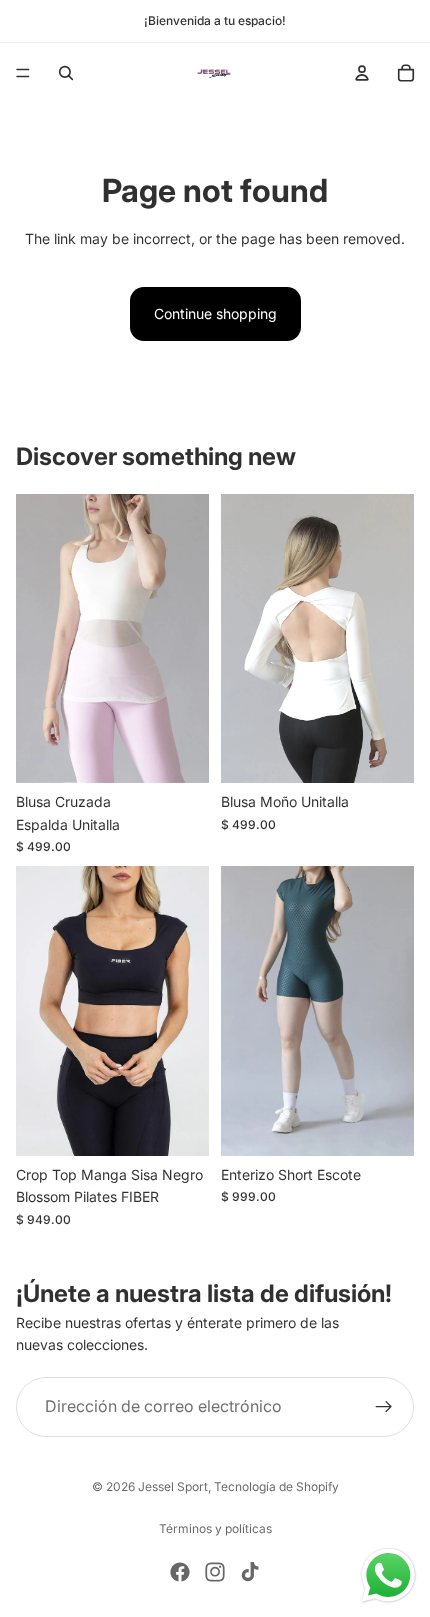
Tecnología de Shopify (276, 1486)
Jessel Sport (173, 1486)
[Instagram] (215, 1572)
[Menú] (23, 73)
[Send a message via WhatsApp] (388, 1575)
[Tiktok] (250, 1572)
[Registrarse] (384, 1406)
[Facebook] (180, 1572)
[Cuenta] (362, 73)
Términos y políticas (215, 1528)
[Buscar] (66, 73)
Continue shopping (215, 313)
